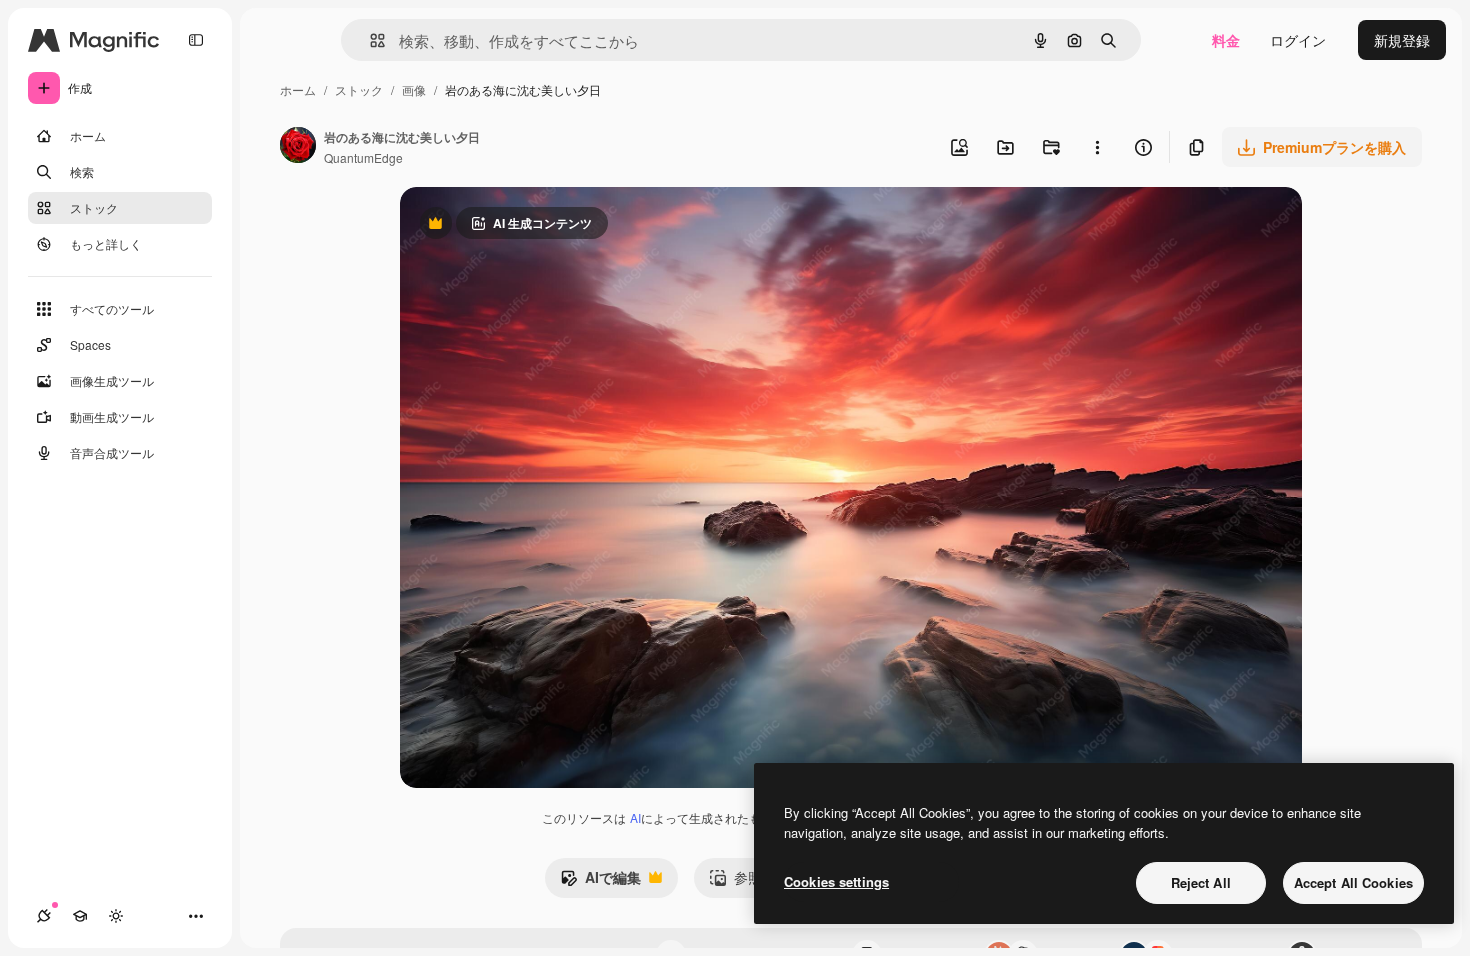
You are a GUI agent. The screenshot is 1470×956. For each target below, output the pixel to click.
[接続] (44, 916)
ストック (359, 89)
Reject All (1201, 882)
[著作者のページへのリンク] (298, 147)
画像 (414, 89)
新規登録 (1402, 40)
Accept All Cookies (1353, 882)
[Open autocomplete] (369, 40)
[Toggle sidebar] (196, 40)
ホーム (298, 89)
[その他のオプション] (1097, 147)
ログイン (1298, 40)
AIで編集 (600, 882)
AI (635, 817)
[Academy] (80, 916)
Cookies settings (836, 881)
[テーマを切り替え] (116, 916)
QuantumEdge (363, 157)
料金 (1226, 40)
